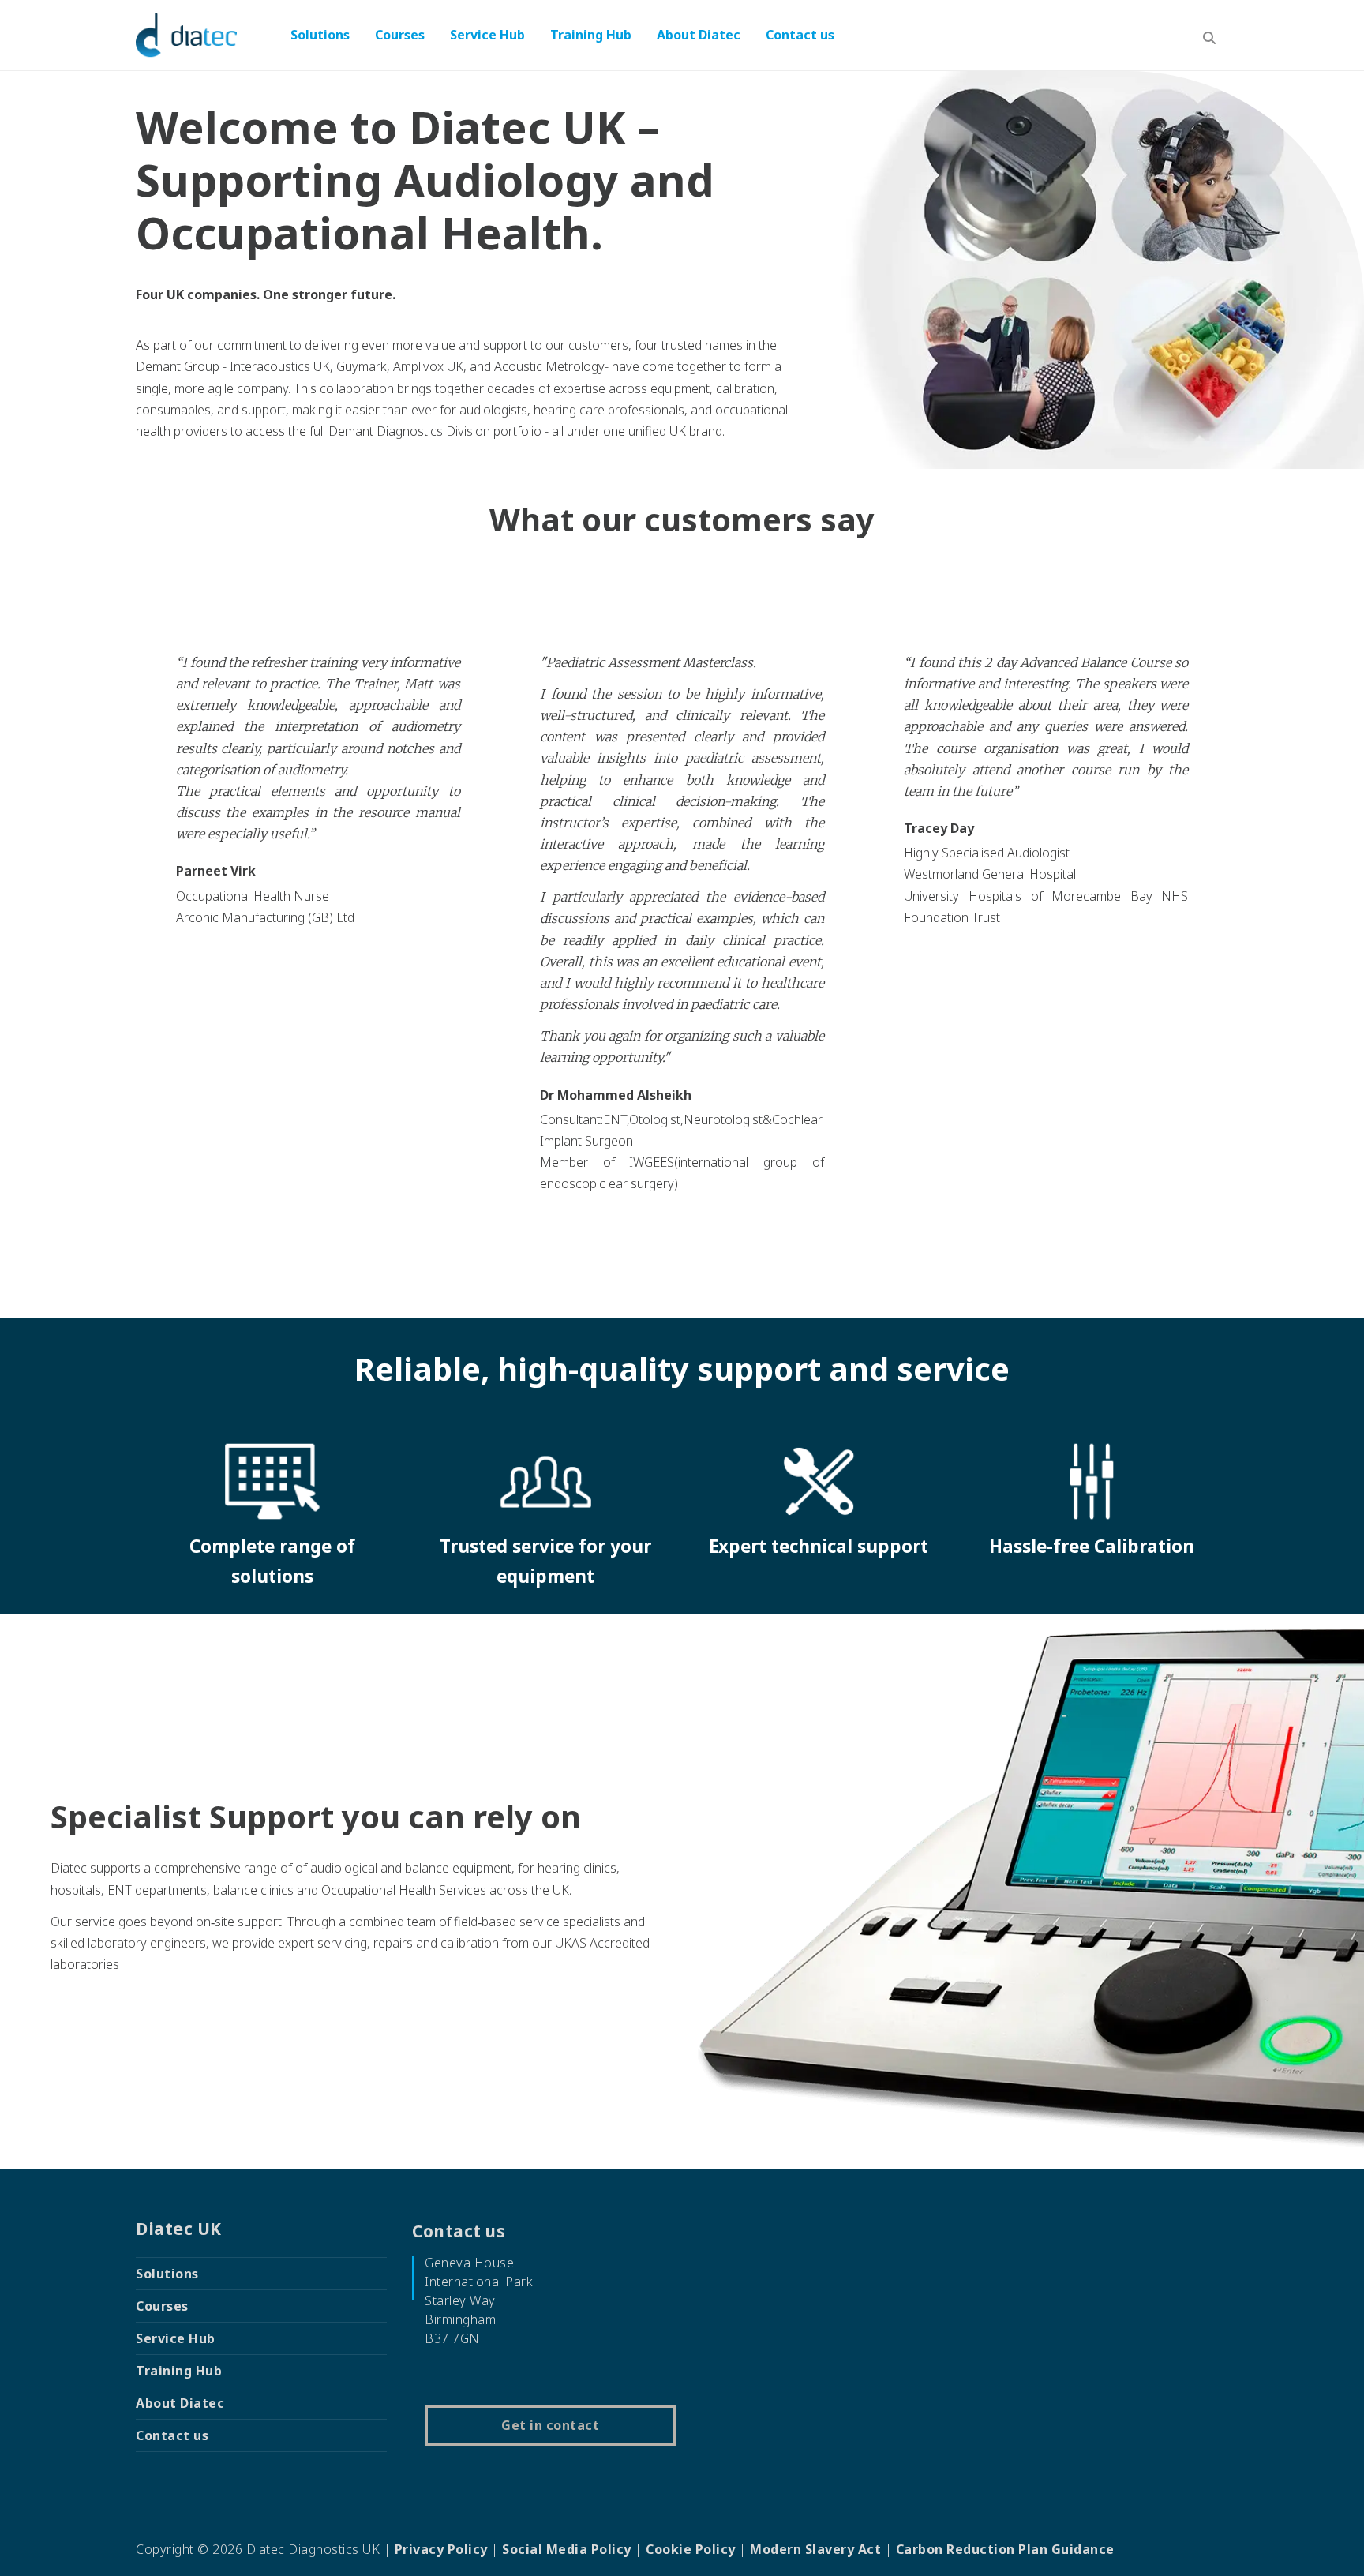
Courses (400, 35)
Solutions (320, 35)
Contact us (800, 35)
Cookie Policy (691, 2549)
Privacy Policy (441, 2549)
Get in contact (550, 2425)
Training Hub (591, 35)
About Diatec (699, 35)
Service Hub (487, 35)
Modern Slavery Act (815, 2549)
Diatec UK (179, 2229)
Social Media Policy (567, 2549)
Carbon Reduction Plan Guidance (1005, 2549)
